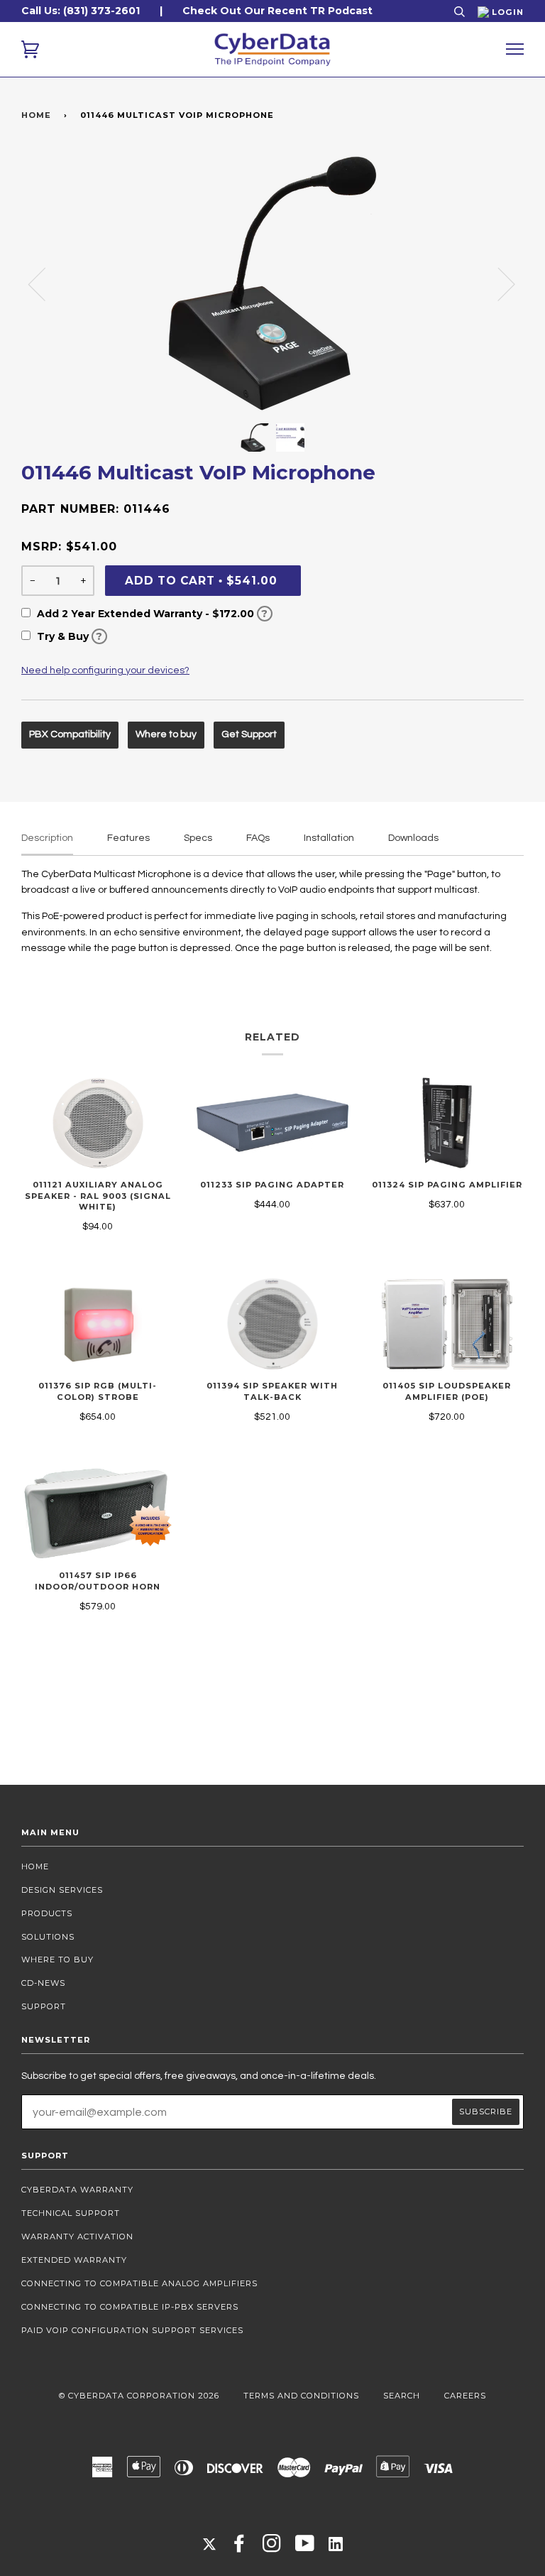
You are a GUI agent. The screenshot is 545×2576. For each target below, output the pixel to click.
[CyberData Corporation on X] (209, 2543)
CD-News (43, 1983)
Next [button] (498, 283)
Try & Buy (68, 636)
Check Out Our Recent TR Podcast (277, 11)
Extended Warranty (74, 2260)
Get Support (249, 734)
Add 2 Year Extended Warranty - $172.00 (151, 614)
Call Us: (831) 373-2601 (81, 11)
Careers (465, 2396)
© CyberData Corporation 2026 (139, 2396)
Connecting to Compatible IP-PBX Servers (130, 2307)
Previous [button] (45, 283)
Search (402, 2396)
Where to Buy (57, 1960)
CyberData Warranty (77, 2190)
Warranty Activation (77, 2237)
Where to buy (166, 734)
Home (36, 115)
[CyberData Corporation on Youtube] (305, 2548)
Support (44, 2006)
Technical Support (71, 2213)
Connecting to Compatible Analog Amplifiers (139, 2283)
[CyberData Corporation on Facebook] (240, 2548)
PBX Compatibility (70, 734)
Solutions (48, 1937)
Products (47, 1913)
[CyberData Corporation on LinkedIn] (336, 2543)
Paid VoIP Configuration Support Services (132, 2330)
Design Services (62, 1890)
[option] (272, 283)
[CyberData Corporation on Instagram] (272, 2548)
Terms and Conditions (301, 2396)
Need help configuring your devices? (105, 670)
